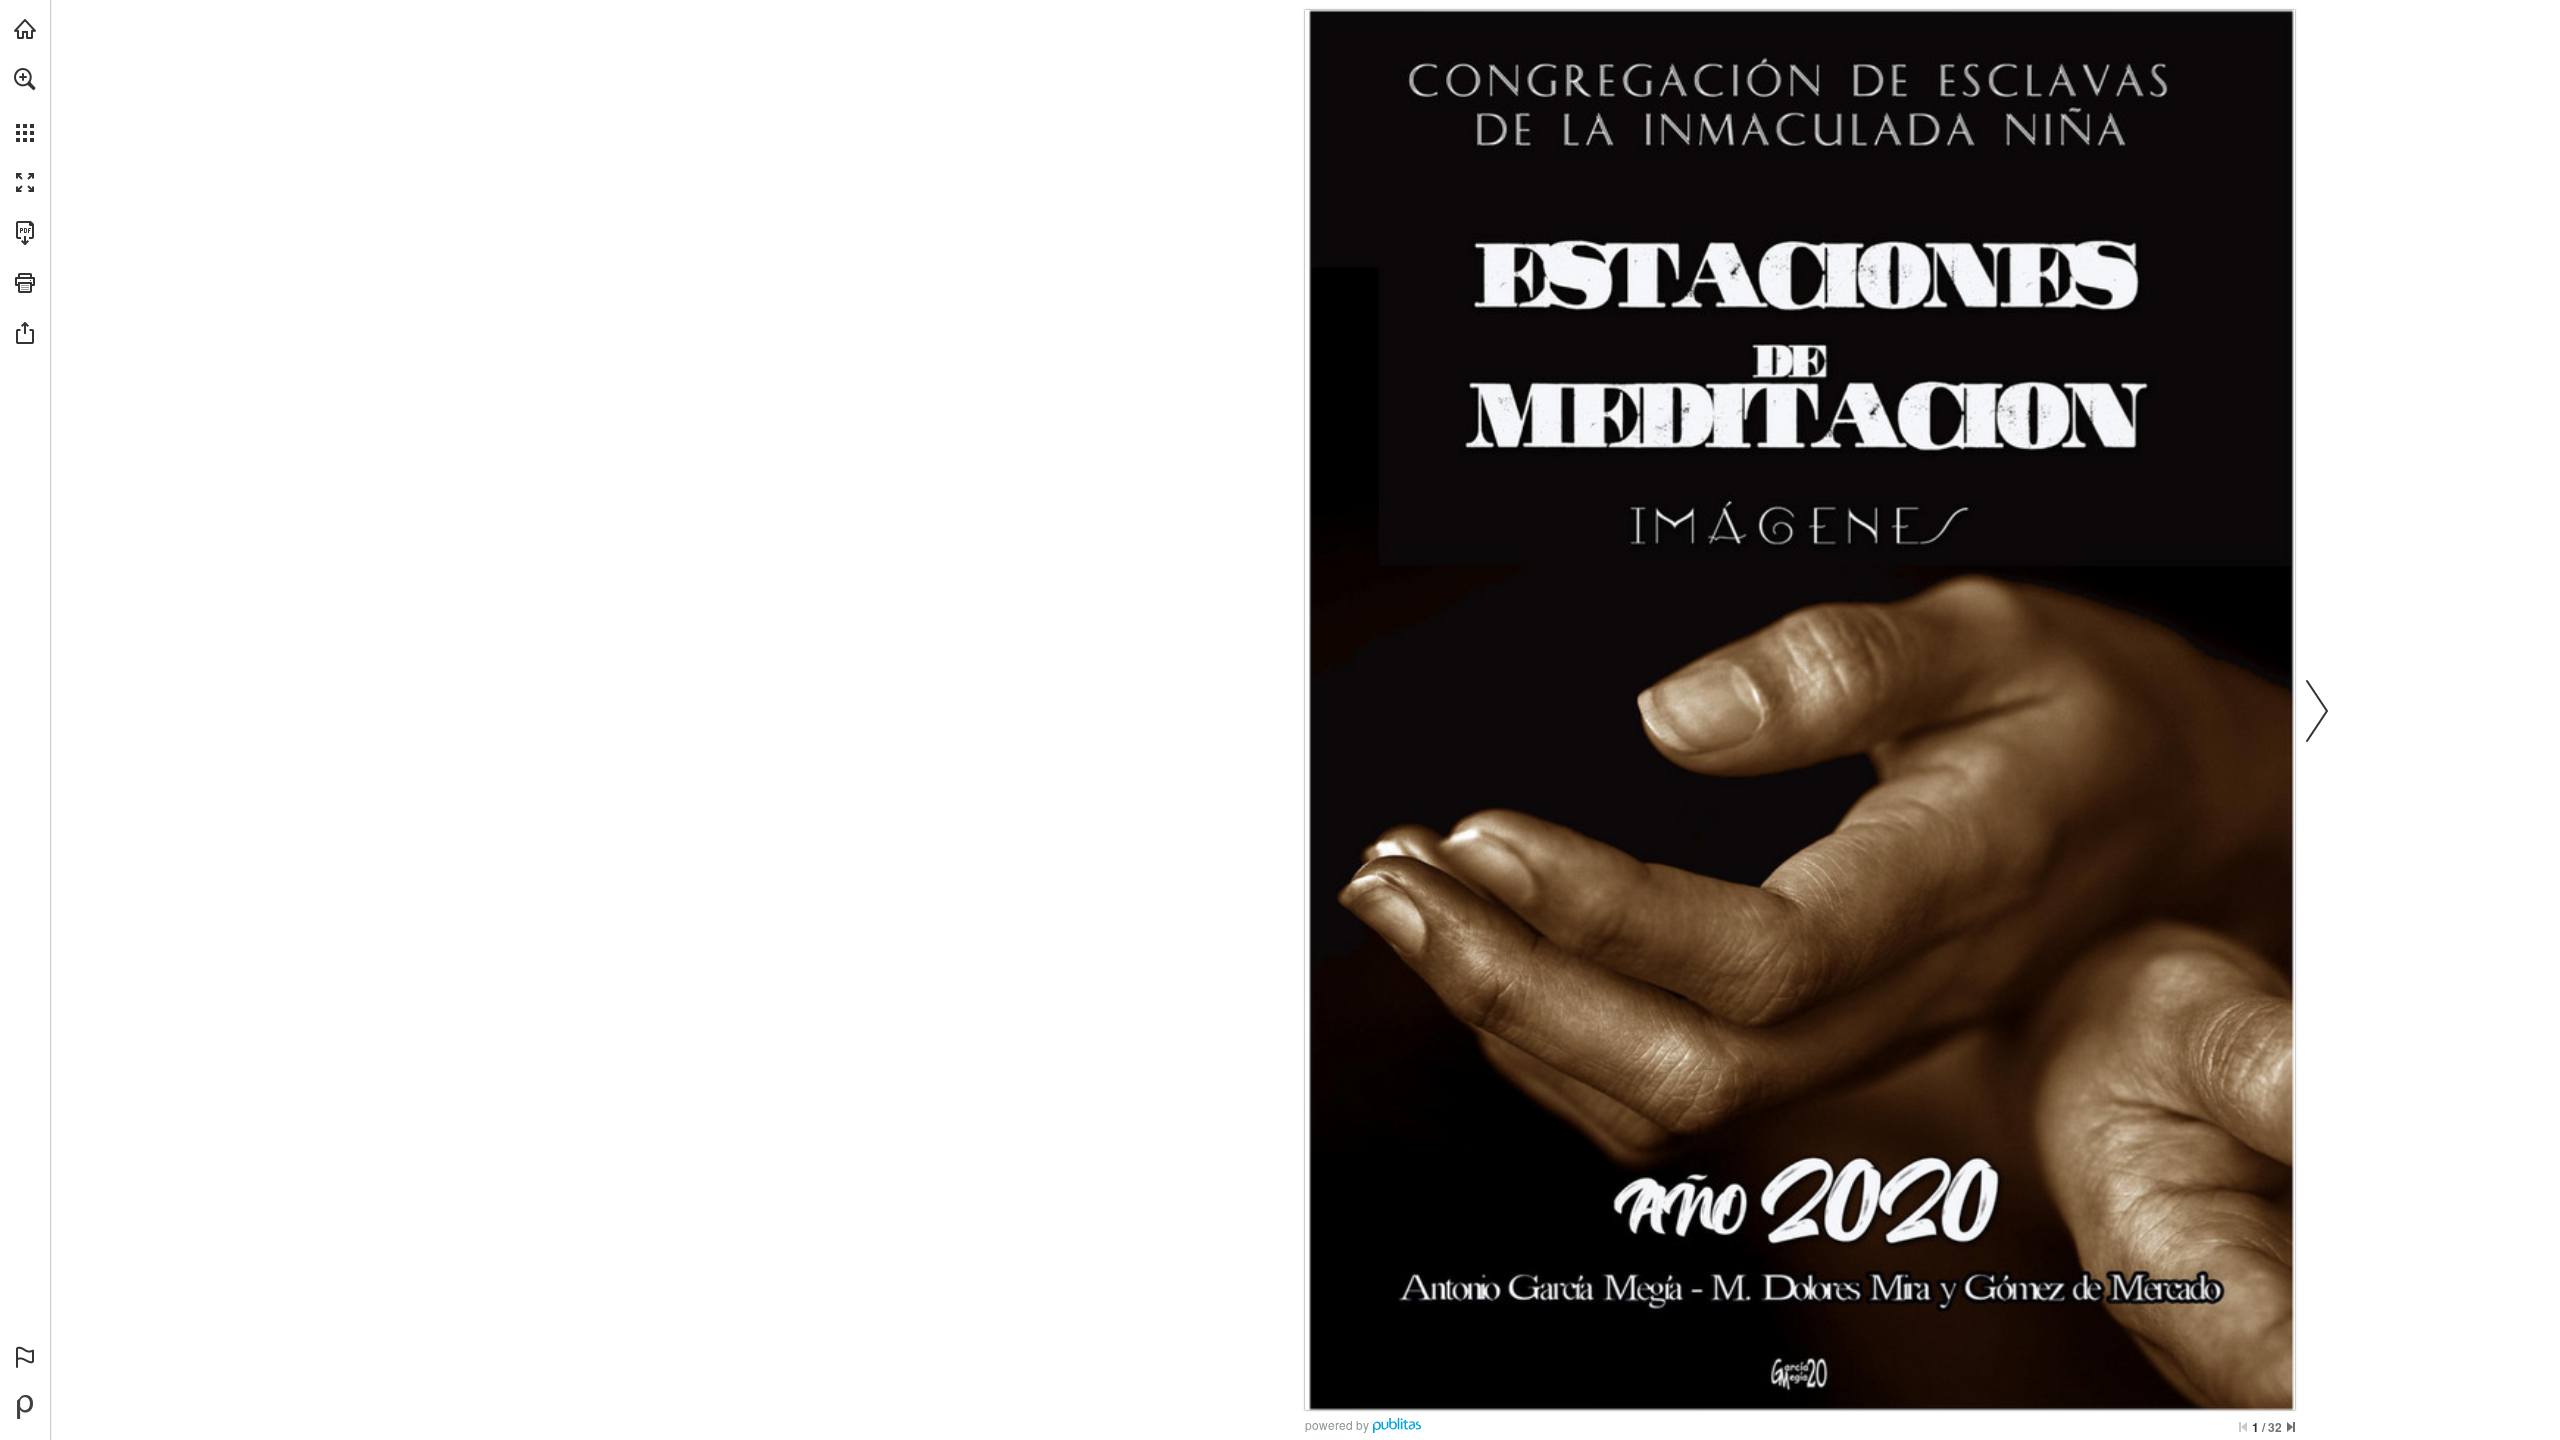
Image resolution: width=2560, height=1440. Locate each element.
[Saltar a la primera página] (2243, 1427)
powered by (1337, 1424)
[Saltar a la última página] (2291, 1427)
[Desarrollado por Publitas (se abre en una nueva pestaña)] (25, 1407)
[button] (25, 79)
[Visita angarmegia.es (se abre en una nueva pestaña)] (25, 29)
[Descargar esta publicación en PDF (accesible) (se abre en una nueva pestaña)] (25, 233)
